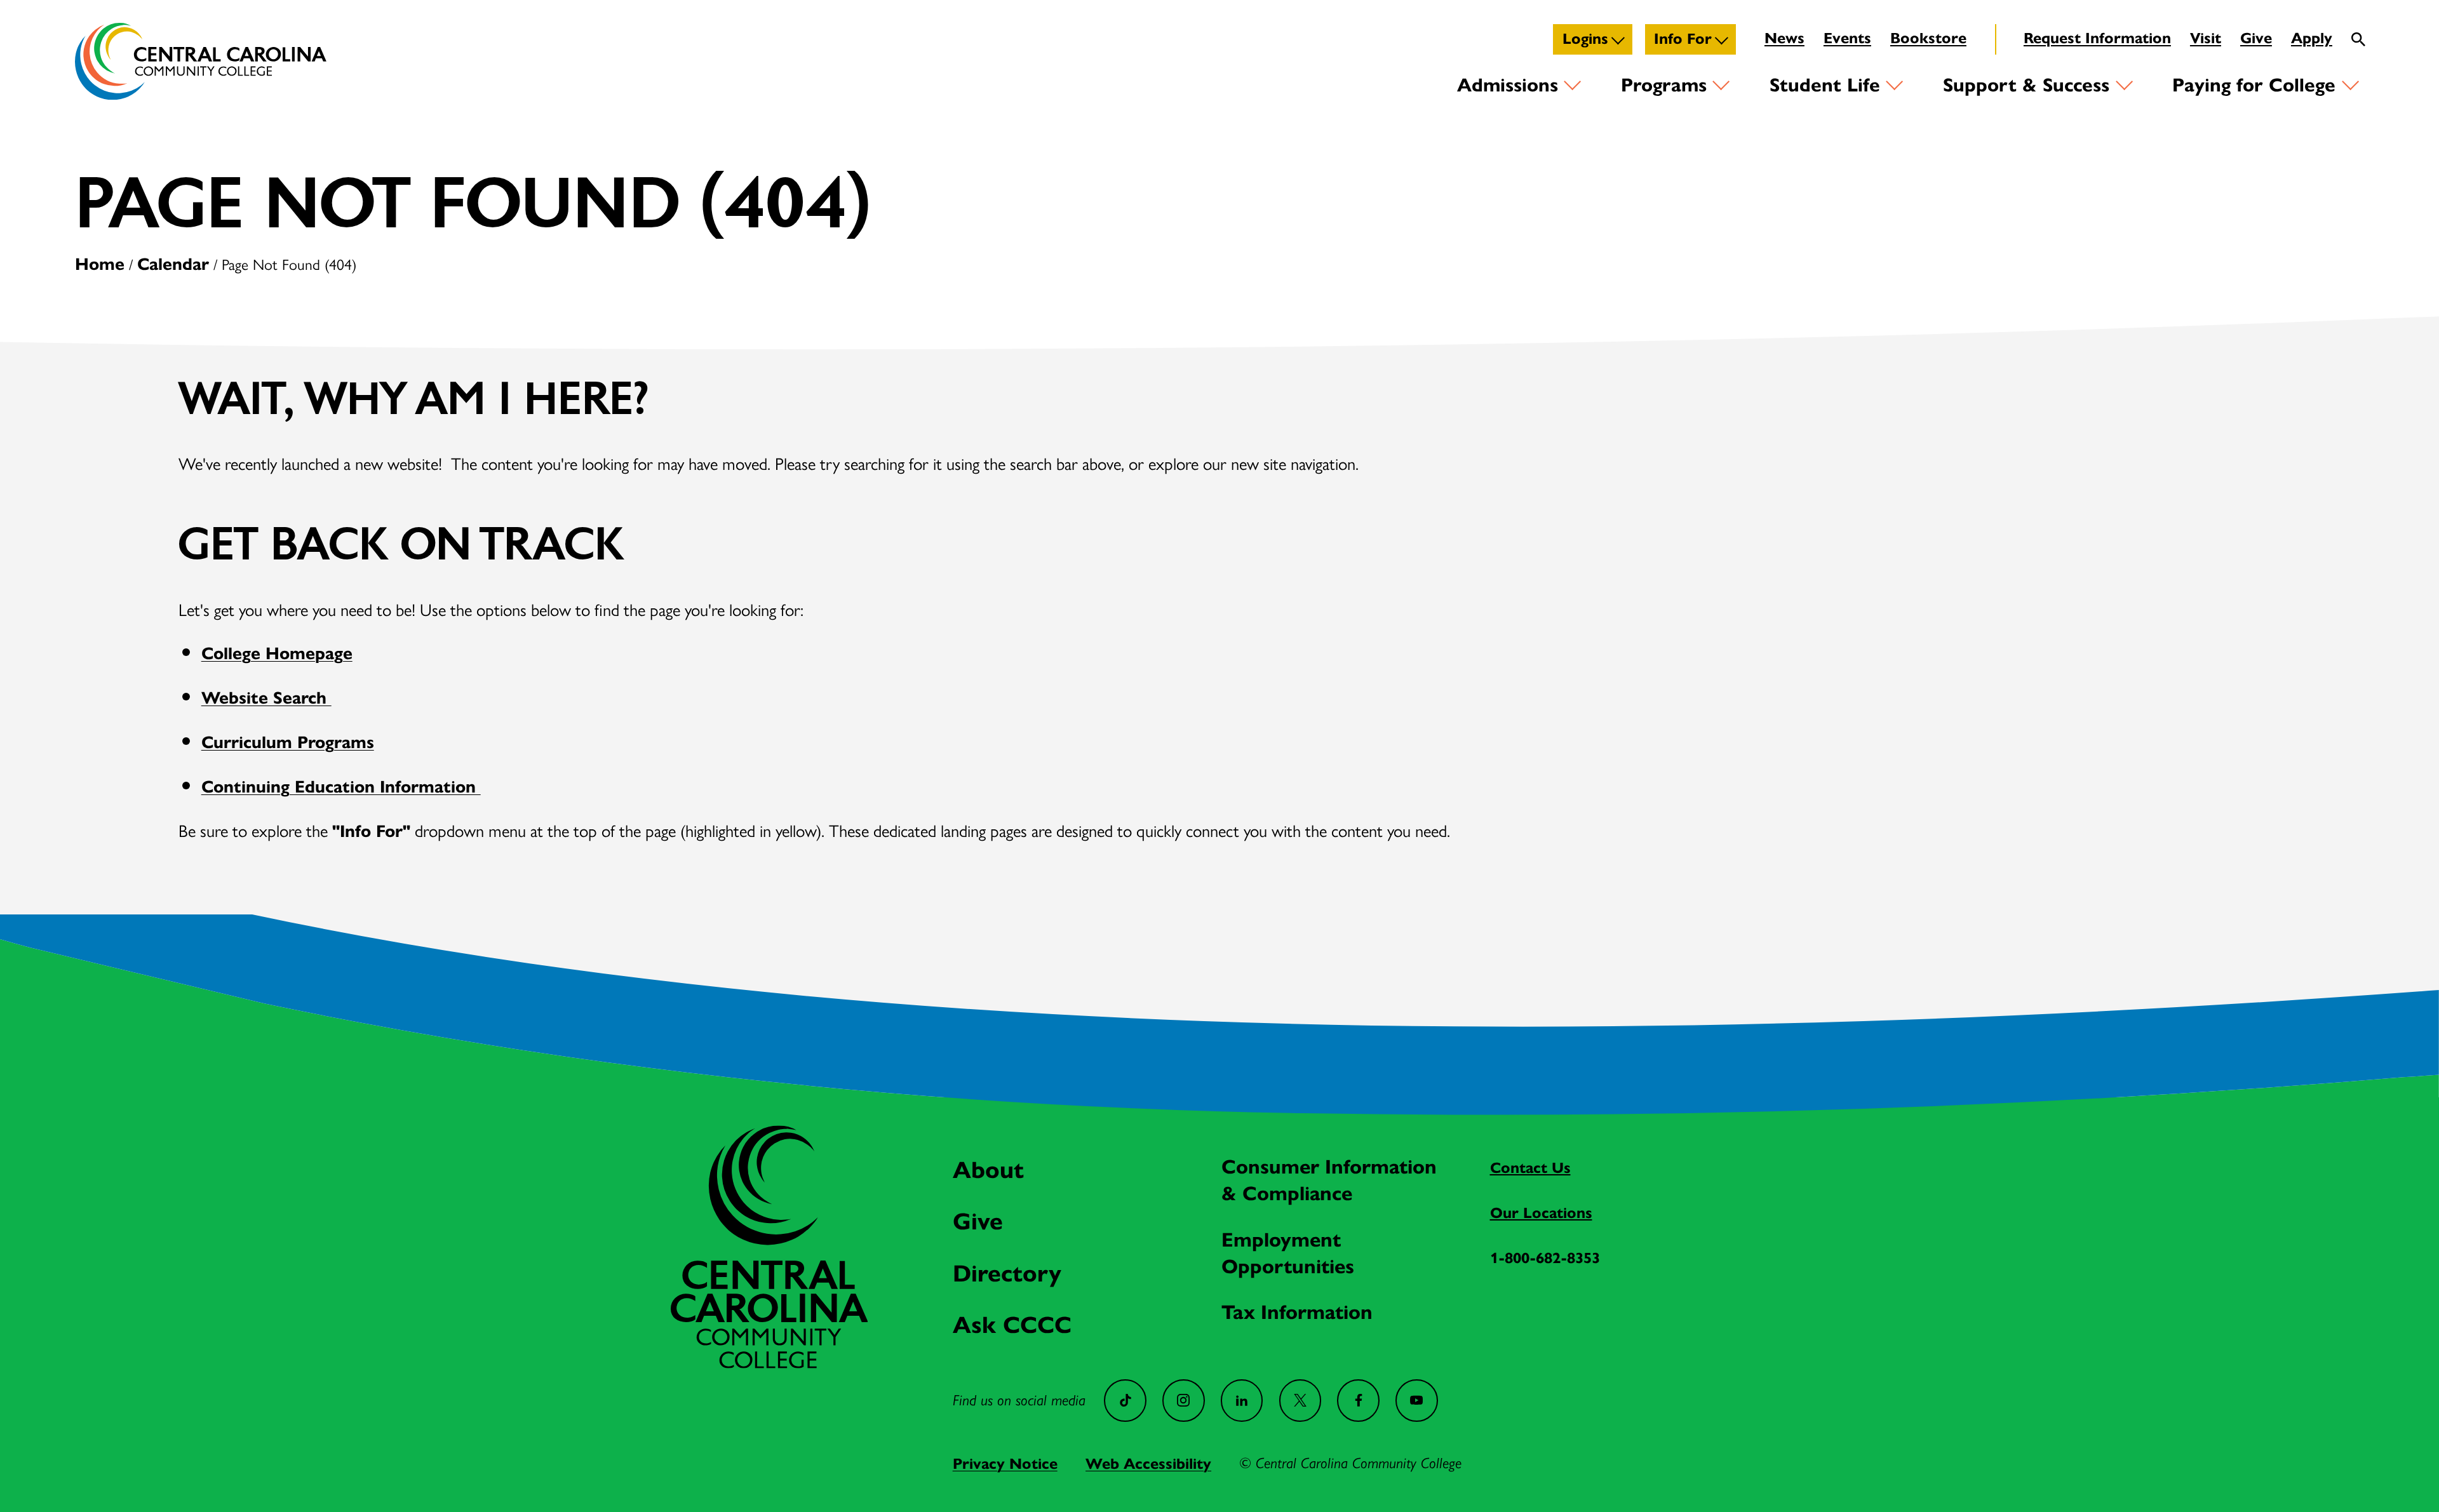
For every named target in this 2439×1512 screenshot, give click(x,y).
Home (100, 264)
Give (2256, 38)
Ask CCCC (1012, 1325)
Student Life (1825, 85)
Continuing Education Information (341, 786)
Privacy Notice (1005, 1464)
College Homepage (277, 653)
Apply (2312, 38)
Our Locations (1541, 1213)
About (988, 1170)
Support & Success (2026, 85)
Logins (1585, 39)
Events (1847, 38)
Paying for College (2254, 85)
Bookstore (1928, 38)
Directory (1007, 1273)
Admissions (1508, 85)
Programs (1664, 85)
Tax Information (1297, 1312)
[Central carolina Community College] (769, 1362)
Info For (1683, 39)
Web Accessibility (1148, 1464)
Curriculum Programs (288, 742)
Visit (2206, 38)
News (1784, 38)
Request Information (2097, 38)
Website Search (266, 698)
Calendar (173, 264)
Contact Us (1530, 1168)
